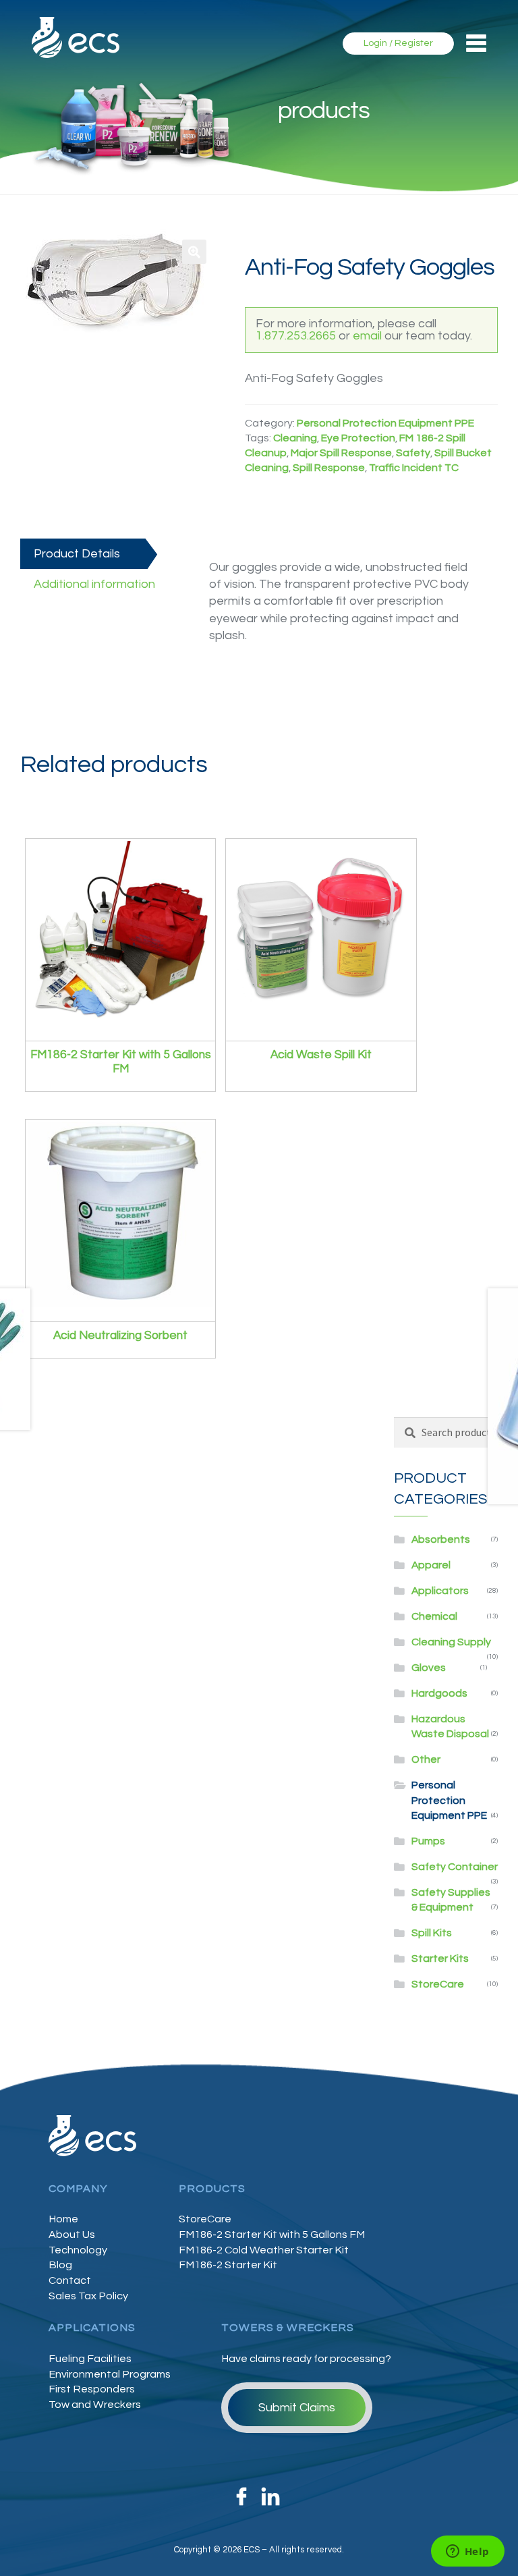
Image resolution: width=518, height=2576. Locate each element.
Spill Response (329, 468)
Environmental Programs (110, 2374)
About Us (72, 2235)
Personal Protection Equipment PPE (385, 423)
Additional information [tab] (94, 584)
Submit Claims (297, 2408)
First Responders (92, 2389)
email (367, 336)
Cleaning (295, 438)
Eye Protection (358, 438)
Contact (70, 2280)
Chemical (434, 1616)
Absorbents (441, 1539)
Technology (78, 2250)
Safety (413, 453)
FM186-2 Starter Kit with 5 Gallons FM (272, 2235)
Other (426, 1759)
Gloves (429, 1668)
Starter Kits (440, 1958)
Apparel (431, 1565)
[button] (194, 252)
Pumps (428, 1841)
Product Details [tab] (77, 554)
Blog (60, 2265)
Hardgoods (439, 1693)
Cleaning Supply (451, 1642)
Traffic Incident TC (414, 468)
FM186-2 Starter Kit (228, 2265)
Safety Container (455, 1867)
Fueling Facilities (90, 2359)
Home (63, 2219)
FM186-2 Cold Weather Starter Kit (264, 2250)
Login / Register (398, 43)
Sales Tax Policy (88, 2296)
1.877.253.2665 (296, 336)
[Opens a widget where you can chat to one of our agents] (467, 2552)
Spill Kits (432, 1933)
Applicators (440, 1591)
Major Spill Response (341, 453)
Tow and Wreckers (95, 2405)
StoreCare (438, 1984)
